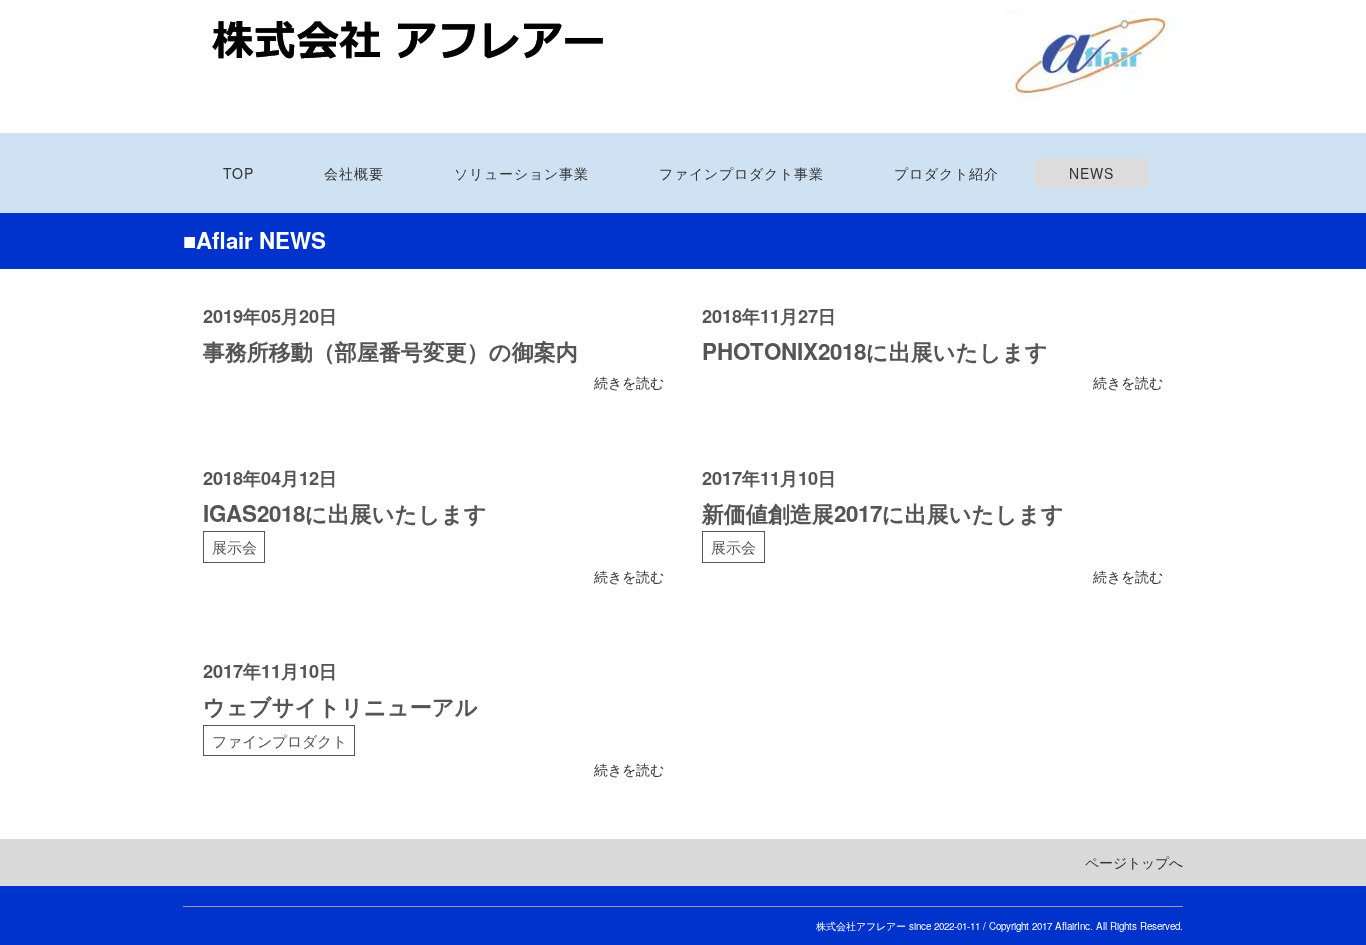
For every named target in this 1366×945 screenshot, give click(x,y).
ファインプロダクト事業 (741, 173)
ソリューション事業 (521, 173)
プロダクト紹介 (946, 173)
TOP (238, 173)
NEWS (1091, 173)
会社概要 (354, 173)
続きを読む (629, 382)
